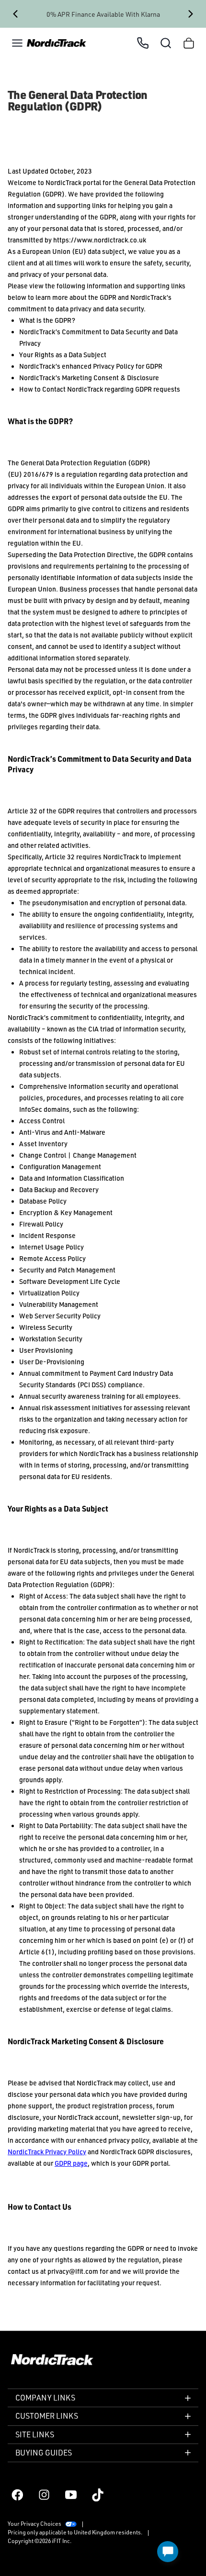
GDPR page (71, 2163)
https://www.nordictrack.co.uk (100, 240)
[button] (17, 43)
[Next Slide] (191, 14)
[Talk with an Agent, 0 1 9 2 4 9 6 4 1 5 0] (143, 43)
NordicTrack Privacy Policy (47, 2152)
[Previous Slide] (15, 14)
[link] (57, 43)
